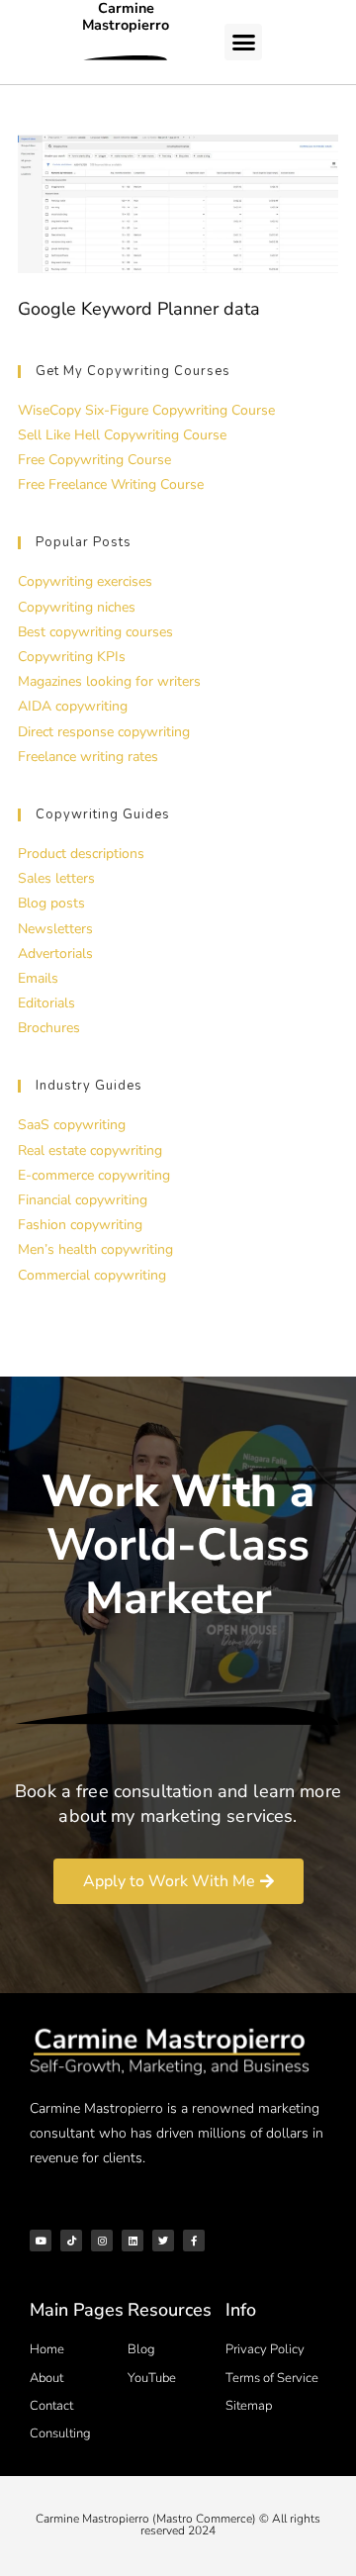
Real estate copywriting (90, 1150)
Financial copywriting (83, 1200)
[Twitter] (163, 2241)
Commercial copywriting (92, 1275)
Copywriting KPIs (72, 657)
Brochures (49, 1028)
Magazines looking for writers (109, 681)
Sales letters (56, 878)
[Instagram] (102, 2241)
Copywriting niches (77, 607)
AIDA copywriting (73, 706)
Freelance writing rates (88, 757)
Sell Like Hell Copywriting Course (122, 435)
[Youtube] (41, 2241)
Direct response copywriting (104, 732)
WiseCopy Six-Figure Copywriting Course (146, 410)
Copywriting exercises (85, 581)
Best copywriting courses (95, 632)
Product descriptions (81, 854)
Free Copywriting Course (94, 460)
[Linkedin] (133, 2241)
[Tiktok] (71, 2241)
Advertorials (55, 954)
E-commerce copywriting (94, 1175)
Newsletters (55, 929)
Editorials (46, 1003)
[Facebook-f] (194, 2241)
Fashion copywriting (80, 1225)
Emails (38, 978)
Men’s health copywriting (95, 1249)
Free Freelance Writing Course (111, 484)
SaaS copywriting (72, 1125)
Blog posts (51, 903)
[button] (243, 43)
